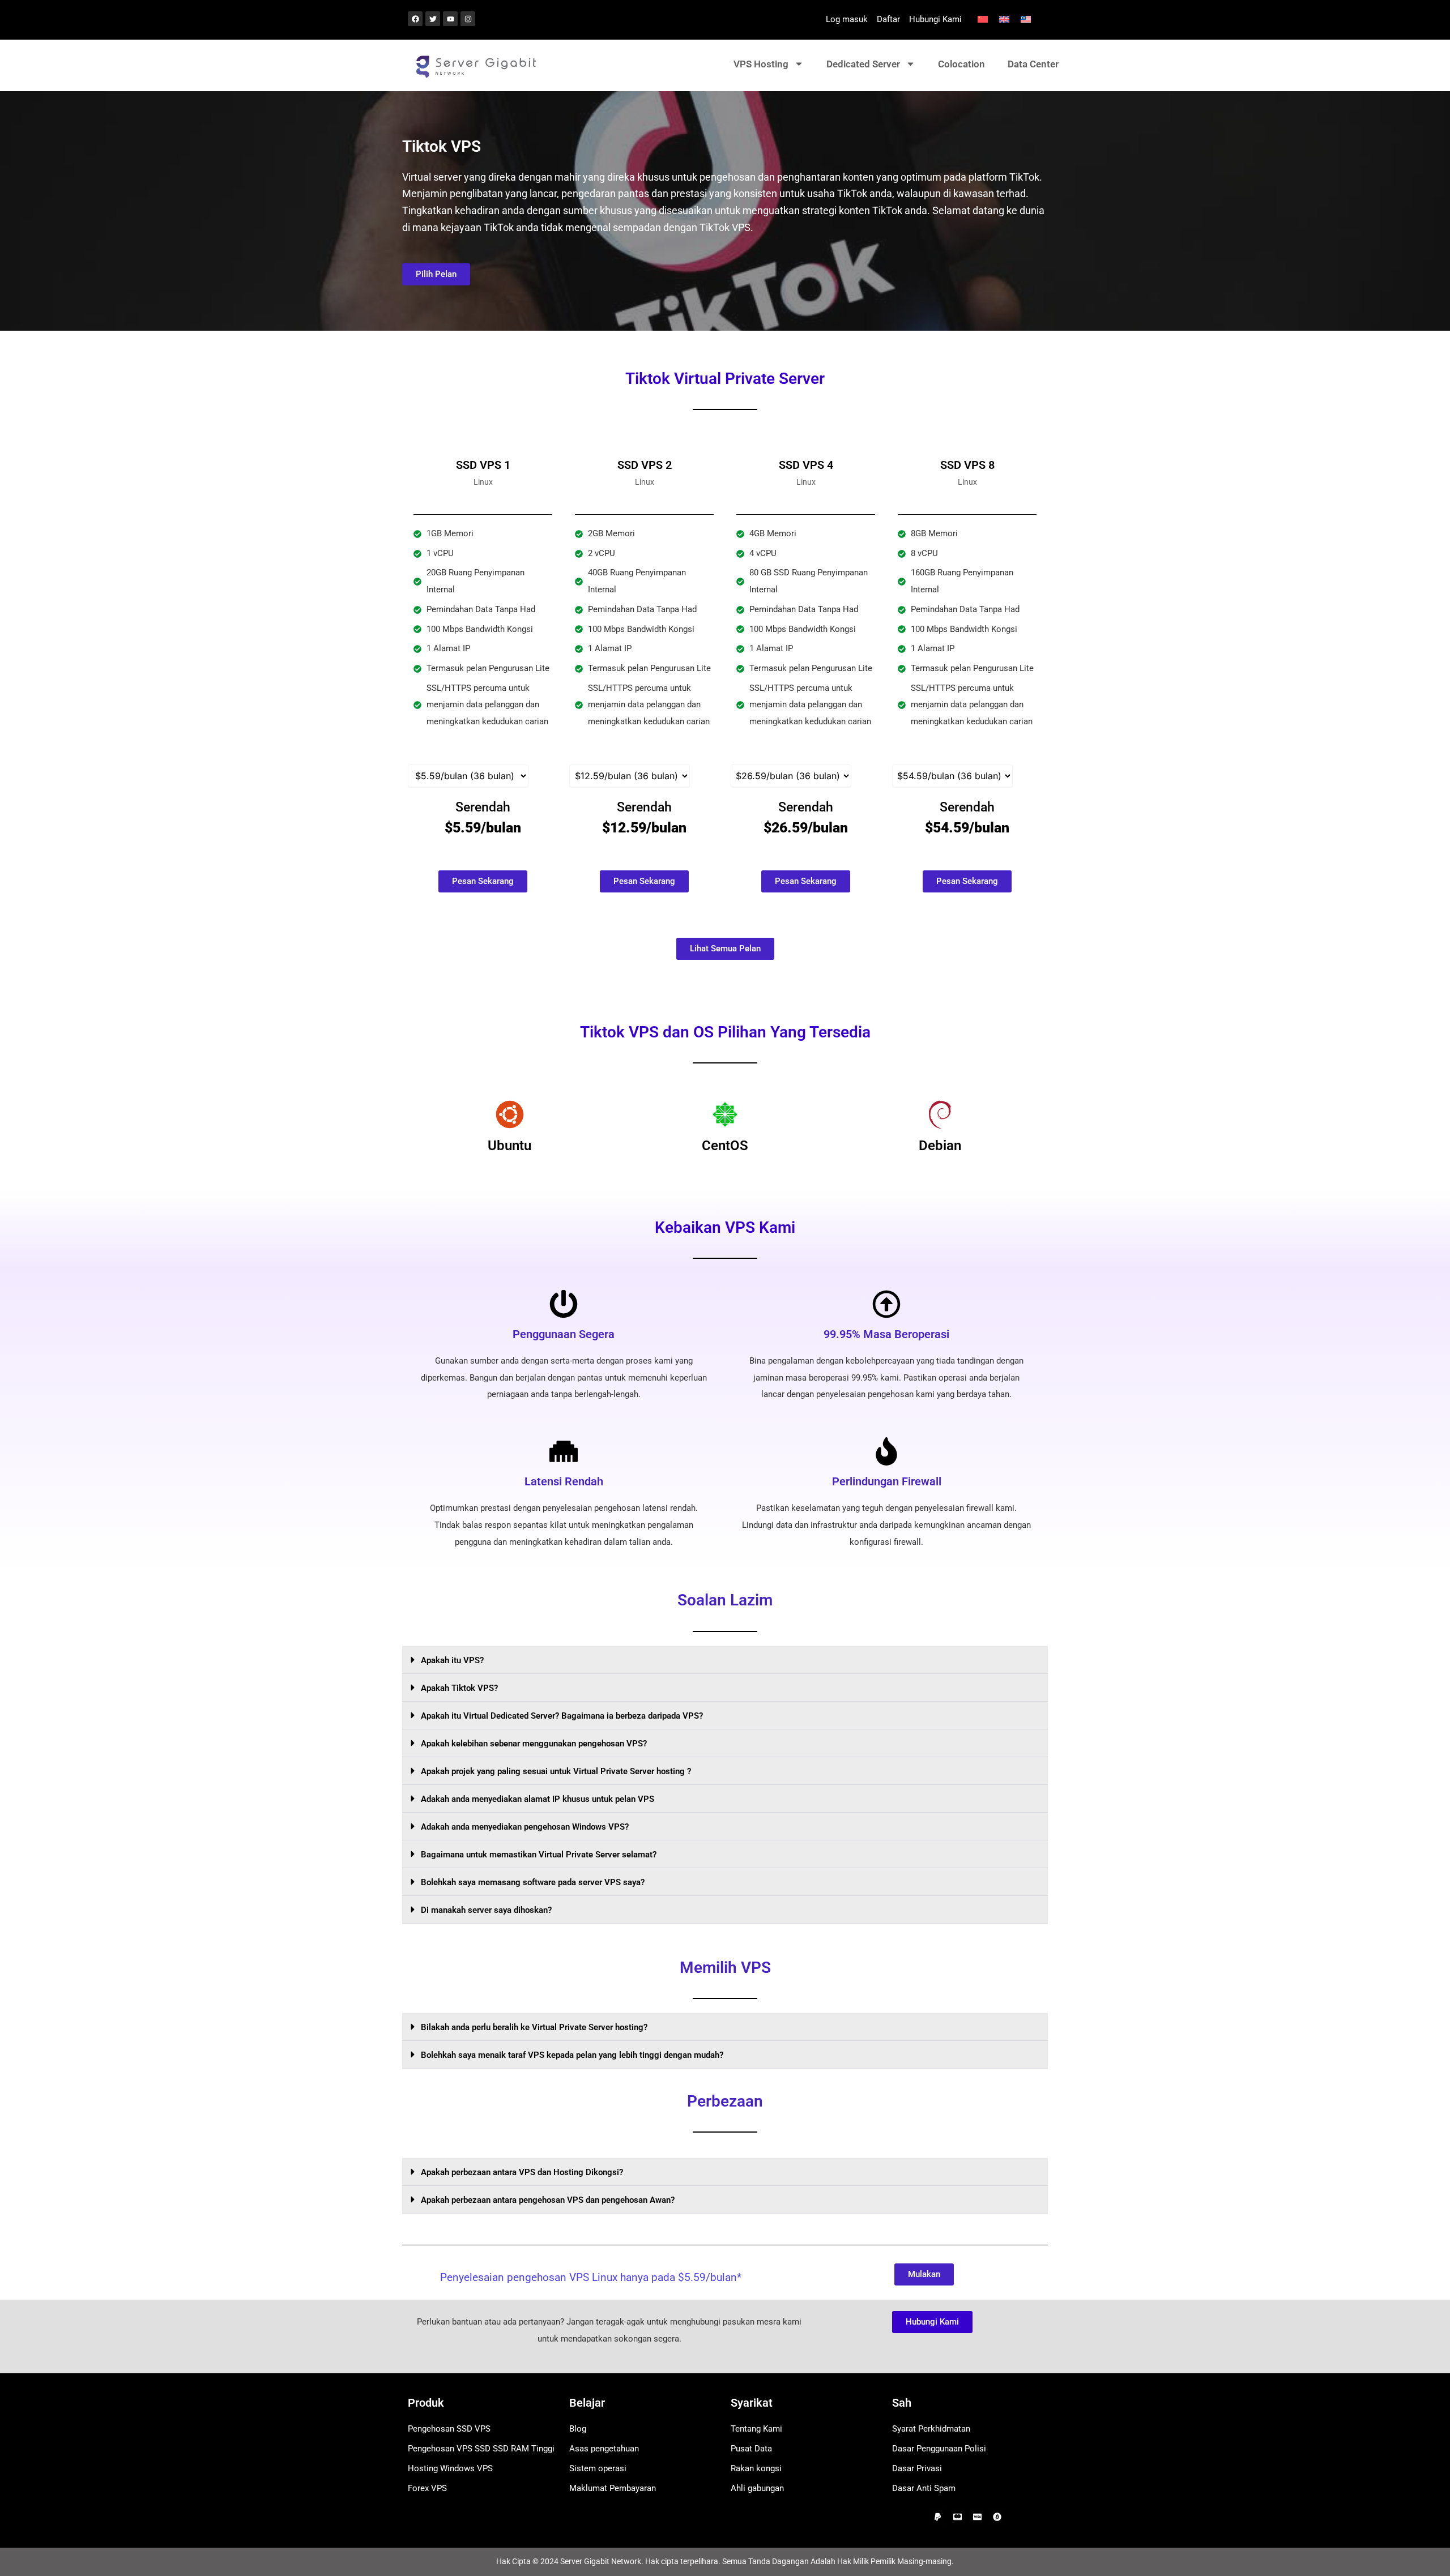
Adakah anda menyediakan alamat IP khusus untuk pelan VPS (538, 1799)
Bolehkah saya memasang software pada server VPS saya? (533, 1882)
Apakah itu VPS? (452, 1660)
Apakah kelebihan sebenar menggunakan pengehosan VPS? (534, 1744)
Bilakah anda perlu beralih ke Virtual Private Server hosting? (534, 2027)
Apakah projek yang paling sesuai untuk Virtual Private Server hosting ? (556, 1771)
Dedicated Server (863, 64)
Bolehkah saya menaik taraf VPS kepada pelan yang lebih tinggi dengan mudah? (572, 2055)
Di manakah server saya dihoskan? (486, 1910)
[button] (725, 1660)
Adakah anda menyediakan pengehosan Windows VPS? (525, 1827)
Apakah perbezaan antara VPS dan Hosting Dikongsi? (522, 2172)
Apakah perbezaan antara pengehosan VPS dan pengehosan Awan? (548, 2200)
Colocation (961, 64)
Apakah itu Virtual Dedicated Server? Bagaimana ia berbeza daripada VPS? (562, 1716)
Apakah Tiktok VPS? (459, 1688)
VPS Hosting (761, 64)
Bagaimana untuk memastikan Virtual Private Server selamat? (539, 1855)
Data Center (1033, 64)
